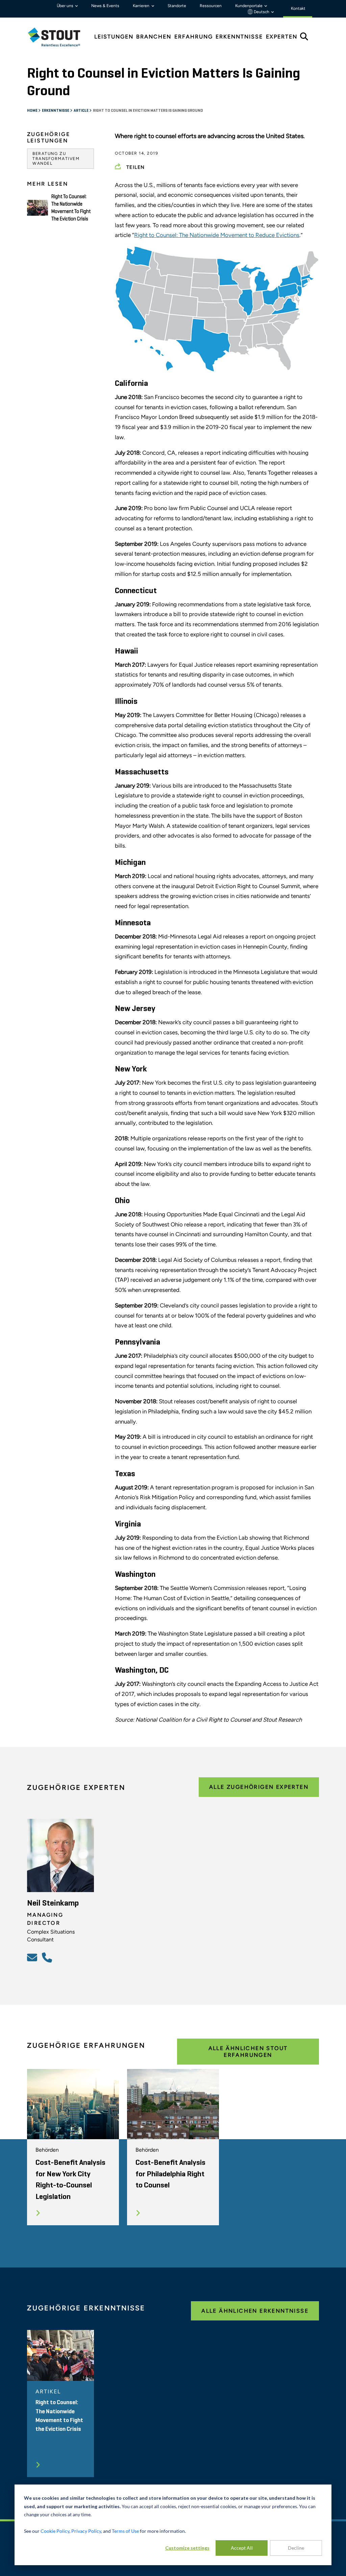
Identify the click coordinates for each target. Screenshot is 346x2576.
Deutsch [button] (262, 12)
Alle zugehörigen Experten (259, 1787)
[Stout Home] (59, 37)
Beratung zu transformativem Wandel (56, 158)
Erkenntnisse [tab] (239, 37)
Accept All (242, 2548)
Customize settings (187, 2548)
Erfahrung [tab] (194, 37)
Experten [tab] (282, 37)
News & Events (105, 6)
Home (33, 111)
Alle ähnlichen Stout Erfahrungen (248, 2051)
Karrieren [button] (142, 6)
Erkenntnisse (56, 111)
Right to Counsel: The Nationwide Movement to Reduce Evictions (217, 235)
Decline (296, 2548)
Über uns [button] (66, 6)
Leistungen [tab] (114, 37)
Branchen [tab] (154, 37)
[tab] (59, 37)
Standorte (177, 6)
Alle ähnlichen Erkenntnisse (255, 2311)
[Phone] (48, 1957)
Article (81, 111)
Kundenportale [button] (249, 6)
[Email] (33, 1957)
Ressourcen (211, 6)
